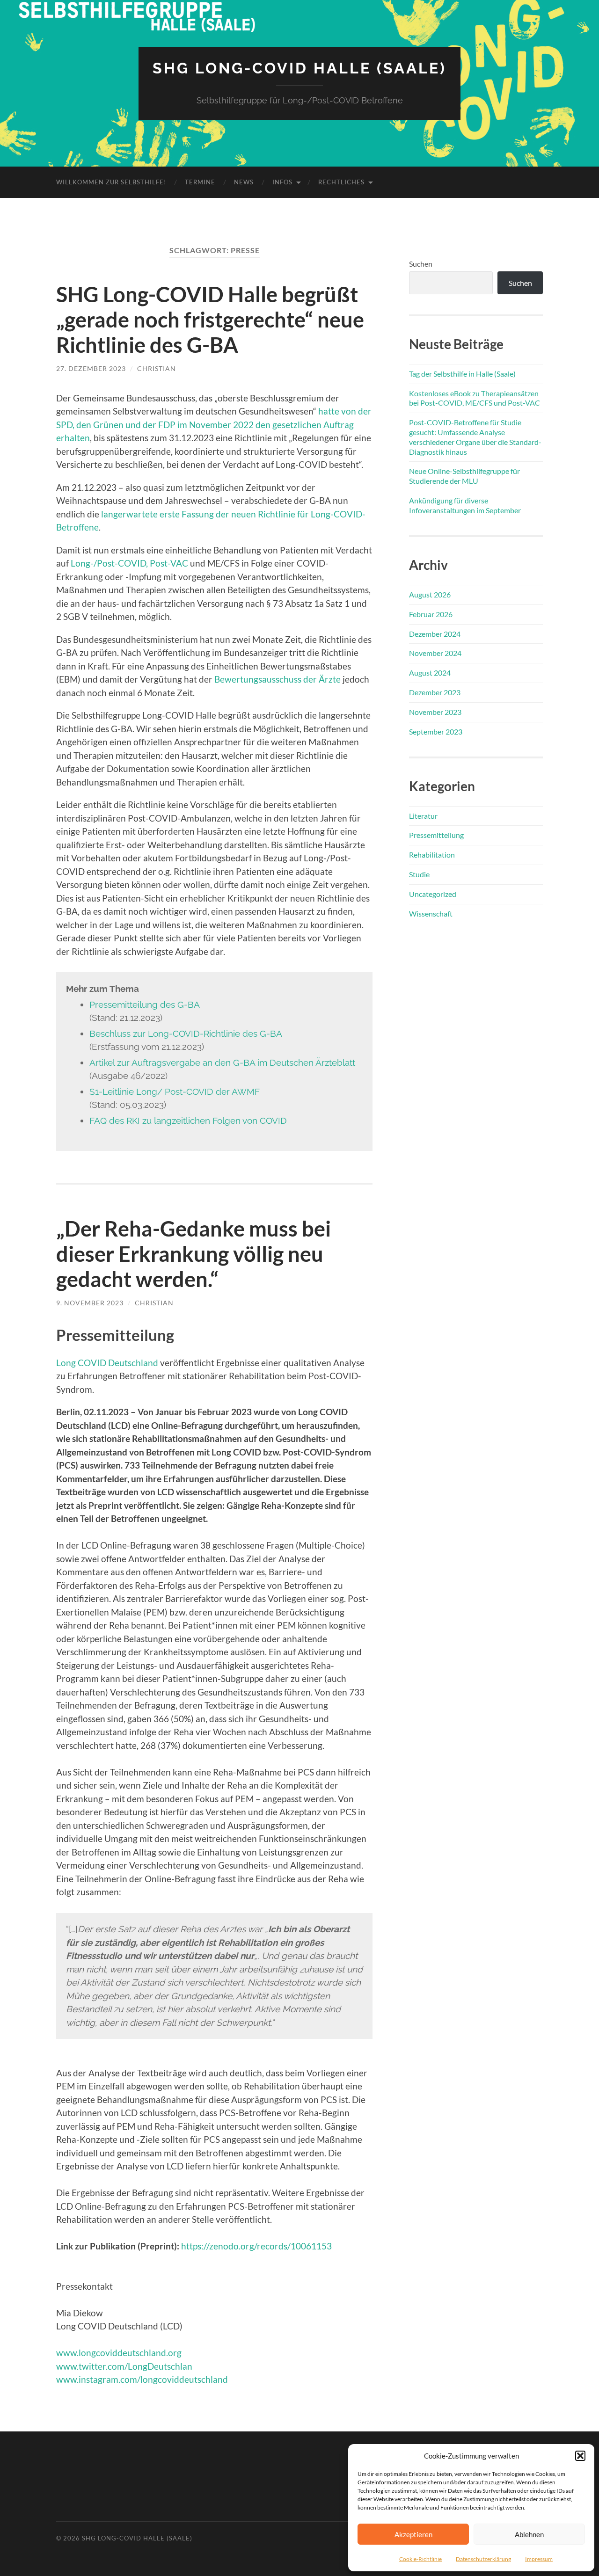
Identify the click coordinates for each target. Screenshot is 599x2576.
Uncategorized (433, 894)
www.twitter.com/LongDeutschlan (124, 2366)
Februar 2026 (431, 614)
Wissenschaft (431, 913)
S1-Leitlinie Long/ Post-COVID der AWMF (175, 1092)
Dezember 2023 (435, 692)
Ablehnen (529, 2534)
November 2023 (435, 712)
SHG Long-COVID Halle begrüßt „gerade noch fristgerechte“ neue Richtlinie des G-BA (210, 320)
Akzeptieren (413, 2534)
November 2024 (435, 653)
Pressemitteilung (436, 835)
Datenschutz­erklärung (483, 2559)
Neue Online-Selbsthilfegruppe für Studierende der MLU (464, 476)
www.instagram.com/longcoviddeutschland (142, 2379)
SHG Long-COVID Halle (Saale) (299, 68)
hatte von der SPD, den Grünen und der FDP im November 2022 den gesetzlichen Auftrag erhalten (214, 424)
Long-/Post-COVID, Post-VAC (129, 563)
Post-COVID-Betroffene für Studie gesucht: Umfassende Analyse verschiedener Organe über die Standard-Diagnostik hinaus (475, 437)
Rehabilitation (432, 855)
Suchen (421, 264)
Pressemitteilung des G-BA (145, 1004)
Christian (157, 368)
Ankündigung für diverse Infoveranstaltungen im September (465, 505)
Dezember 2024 (435, 634)
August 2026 (430, 594)
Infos (282, 182)
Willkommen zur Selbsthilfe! (111, 182)
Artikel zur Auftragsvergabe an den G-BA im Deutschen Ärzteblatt (222, 1062)
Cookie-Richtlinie (420, 2559)
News (244, 182)
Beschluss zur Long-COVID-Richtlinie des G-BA (186, 1033)
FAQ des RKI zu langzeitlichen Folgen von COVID (188, 1121)
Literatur (423, 816)
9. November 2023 (90, 1303)
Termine (200, 182)
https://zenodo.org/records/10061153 (256, 2246)
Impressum (539, 2559)
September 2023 (436, 731)
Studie (419, 874)
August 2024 (430, 673)
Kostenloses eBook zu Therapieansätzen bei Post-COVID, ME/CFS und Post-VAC (475, 398)
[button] (580, 2456)
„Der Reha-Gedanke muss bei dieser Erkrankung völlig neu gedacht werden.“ (194, 1254)
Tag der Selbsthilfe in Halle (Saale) (462, 374)
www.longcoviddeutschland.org (119, 2353)
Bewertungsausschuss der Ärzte (278, 679)
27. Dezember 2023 (91, 368)
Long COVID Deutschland (107, 1363)
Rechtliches (341, 182)
